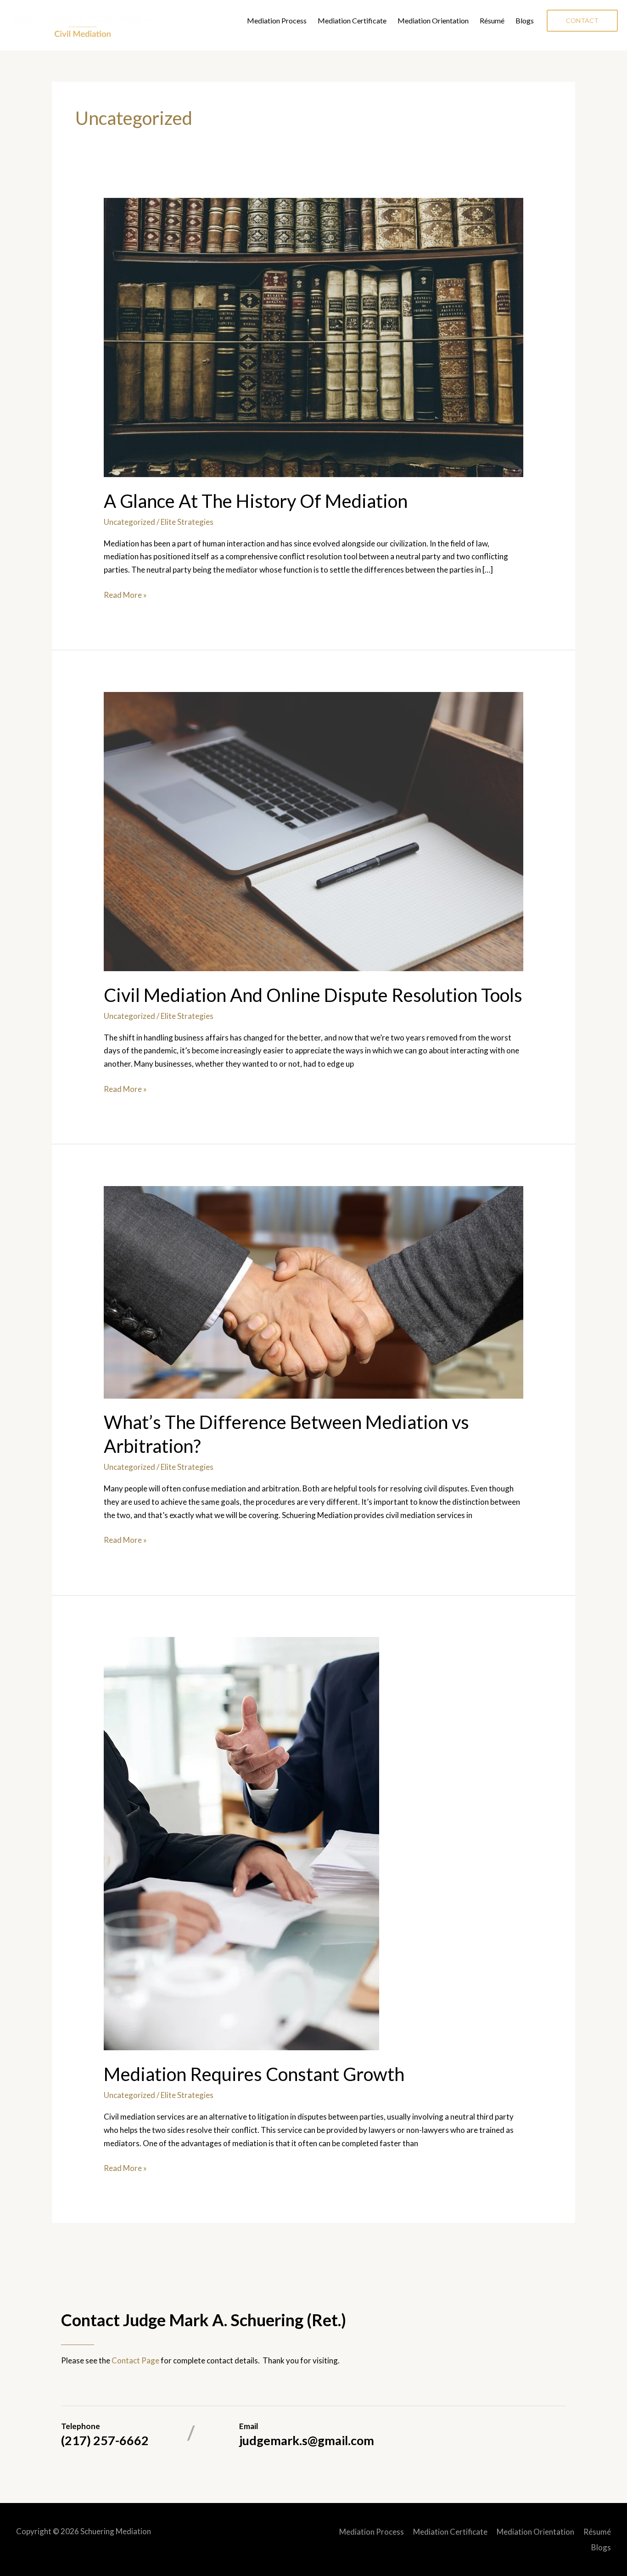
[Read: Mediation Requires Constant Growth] (241, 1843)
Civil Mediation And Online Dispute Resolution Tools (313, 995)
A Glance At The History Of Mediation (256, 501)
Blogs (525, 20)
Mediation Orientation (433, 20)
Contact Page (135, 2360)
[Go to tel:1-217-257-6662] (124, 2436)
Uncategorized (129, 522)
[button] (582, 21)
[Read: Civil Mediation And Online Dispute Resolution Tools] (313, 830)
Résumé (492, 20)
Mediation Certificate (352, 20)
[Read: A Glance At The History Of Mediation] (313, 336)
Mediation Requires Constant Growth (254, 2074)
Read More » (125, 596)
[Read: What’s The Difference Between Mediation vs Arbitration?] (313, 1291)
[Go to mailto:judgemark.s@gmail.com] (403, 2436)
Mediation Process (277, 20)
